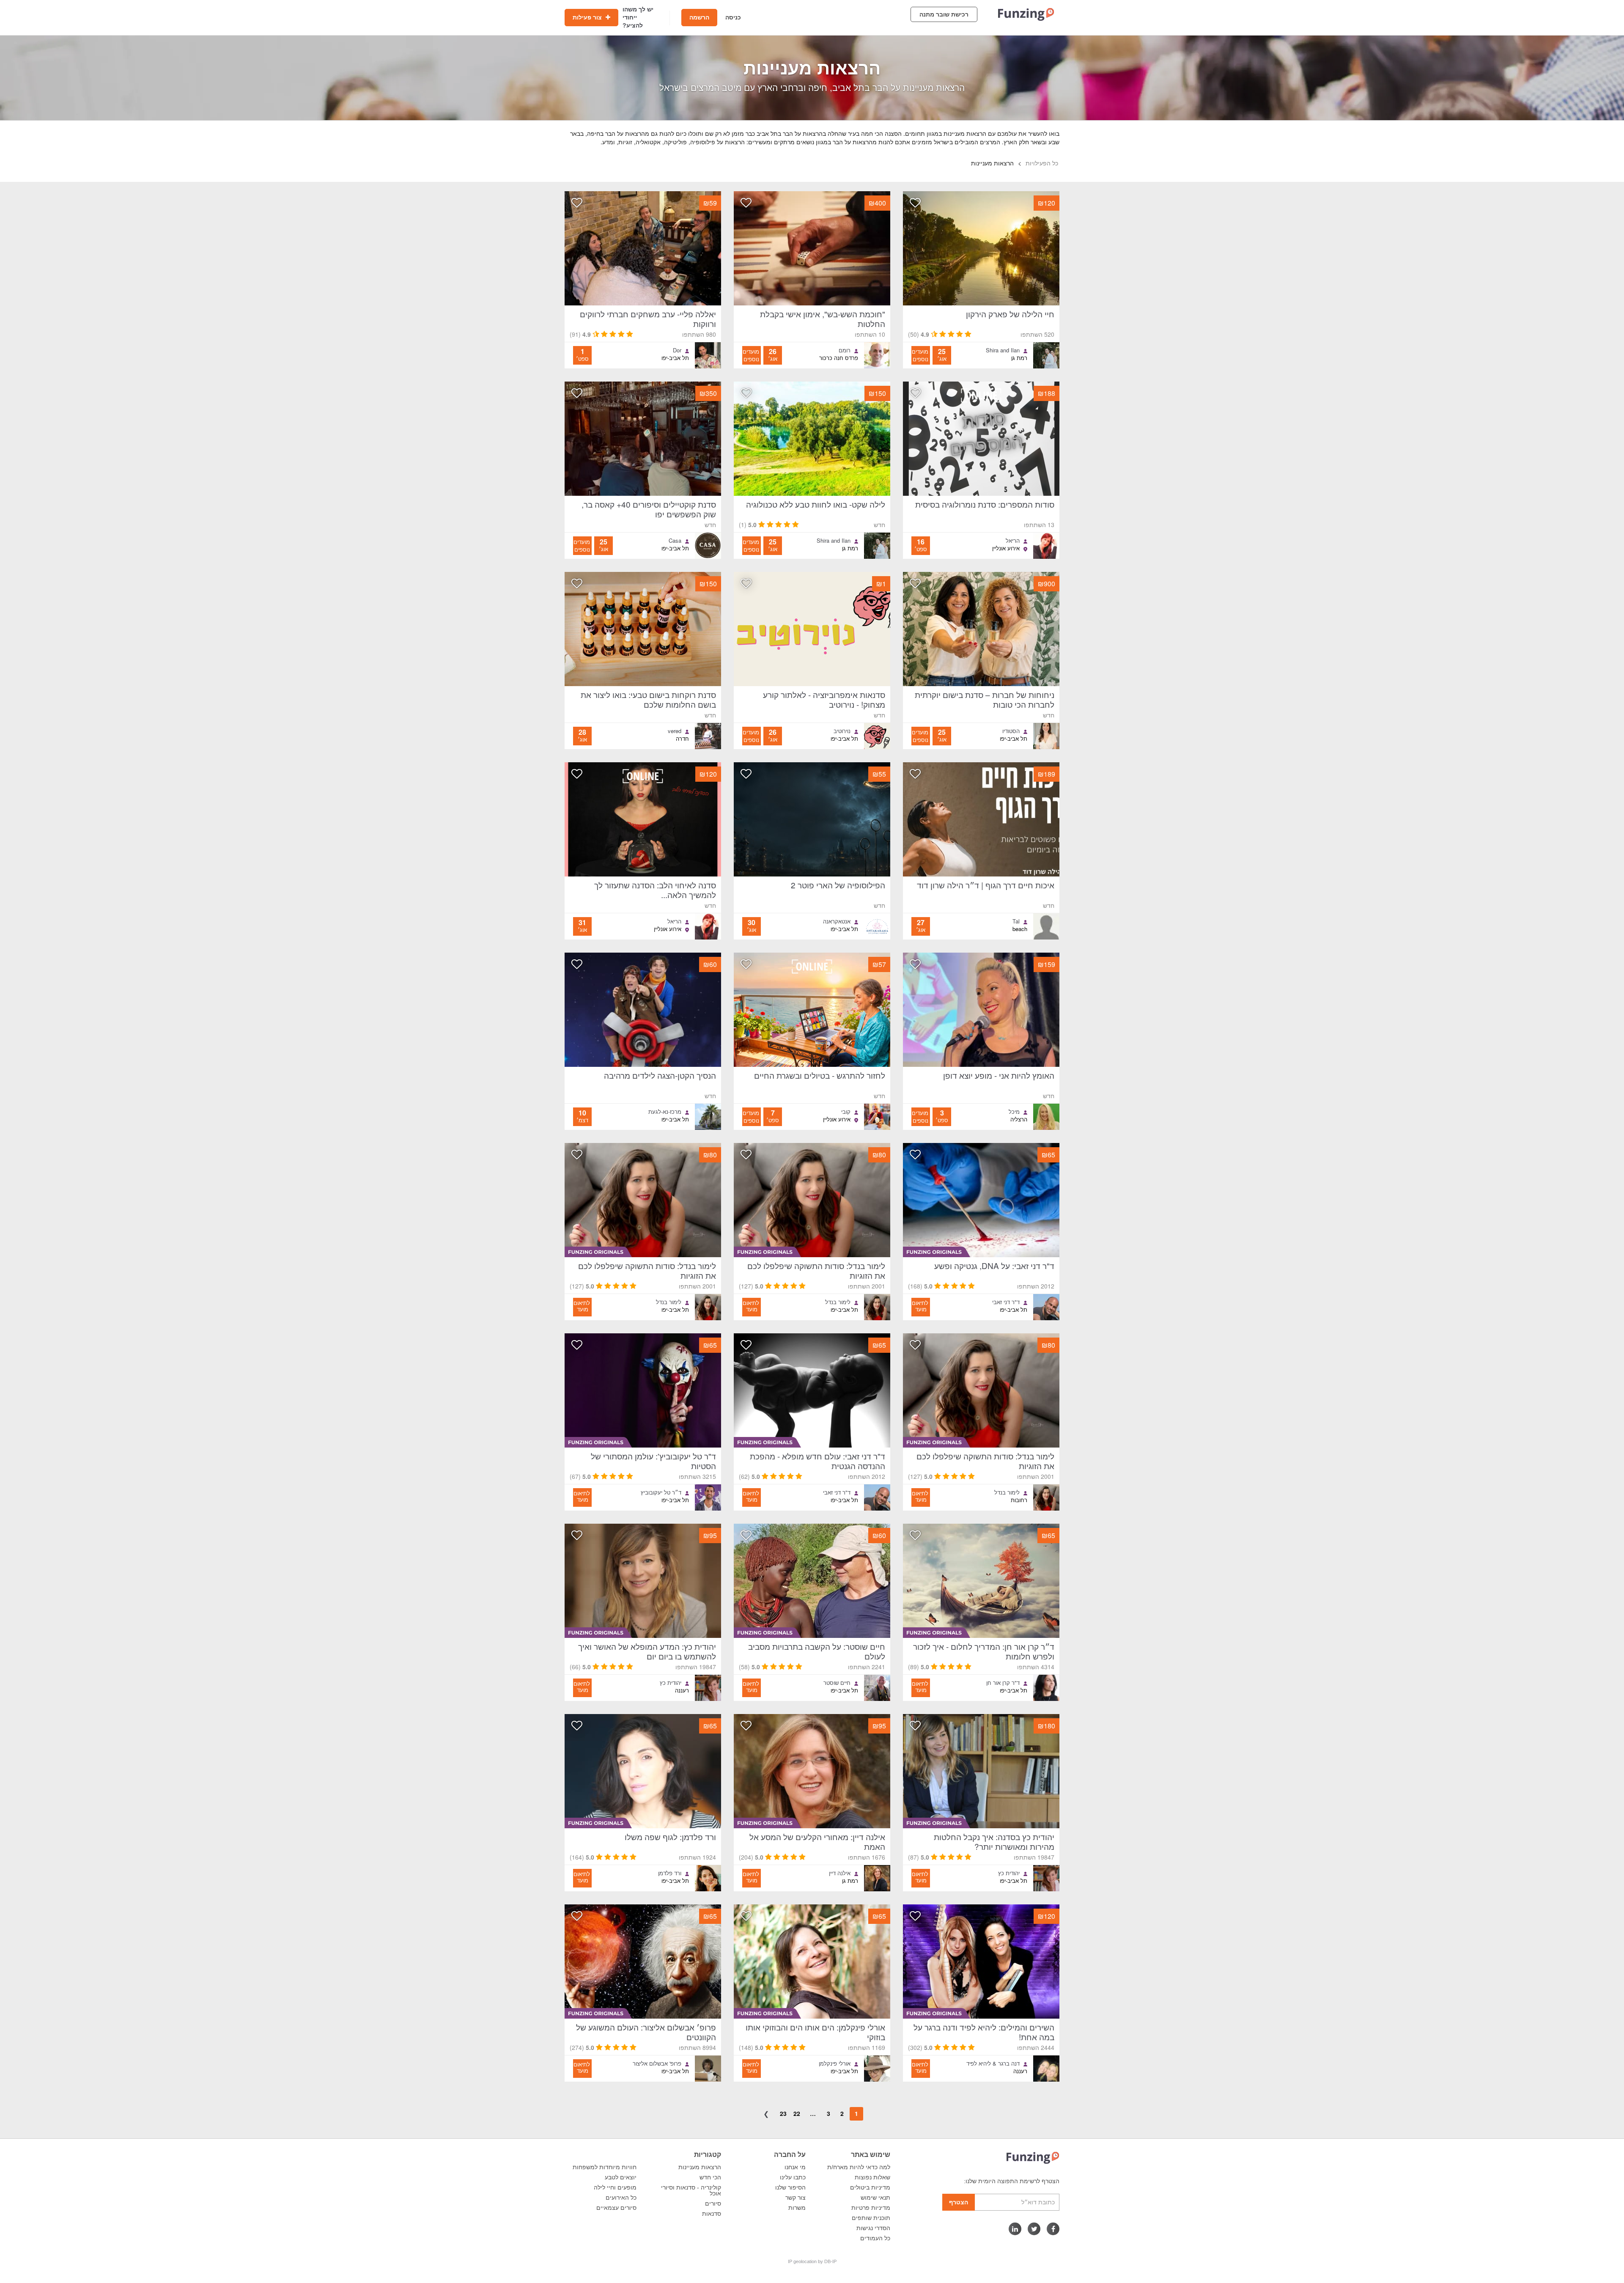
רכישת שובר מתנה (944, 14)
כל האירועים (621, 2198)
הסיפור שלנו (790, 2187)
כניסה (733, 17)
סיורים (713, 2203)
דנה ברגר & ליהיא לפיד (993, 2063)
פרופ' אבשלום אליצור (657, 2063)
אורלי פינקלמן (835, 2063)
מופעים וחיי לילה (615, 2187)
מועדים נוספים (920, 355)
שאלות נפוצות (872, 2177)
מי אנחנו (795, 2167)
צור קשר (796, 2198)
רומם (845, 350)
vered (675, 731)
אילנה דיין (840, 1873)
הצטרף (959, 2202)
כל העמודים (875, 2238)
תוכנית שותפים (871, 2218)
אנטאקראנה (837, 921)
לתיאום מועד (920, 1306)
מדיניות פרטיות (871, 2208)
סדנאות (712, 2214)
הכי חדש (710, 2177)
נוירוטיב (842, 731)
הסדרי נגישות (873, 2228)
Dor (677, 350)
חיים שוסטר (837, 1683)
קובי (846, 1112)
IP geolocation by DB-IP (812, 2261)
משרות (797, 2208)
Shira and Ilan (1003, 350)
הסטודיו (1011, 731)
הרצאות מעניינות (700, 2167)
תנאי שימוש (875, 2198)
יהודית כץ (671, 1683)
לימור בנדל (838, 1302)
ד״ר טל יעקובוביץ (661, 1492)
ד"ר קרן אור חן (1003, 1683)
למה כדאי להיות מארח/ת (859, 2167)
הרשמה (699, 17)
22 (797, 2113)
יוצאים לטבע (621, 2177)
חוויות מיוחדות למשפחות (605, 2167)
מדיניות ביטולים (870, 2187)
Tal (1016, 921)
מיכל (1014, 1112)
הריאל (1013, 541)
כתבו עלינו (793, 2177)
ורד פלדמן (670, 1873)
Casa (675, 541)
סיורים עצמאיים (616, 2208)
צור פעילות (588, 17)
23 (783, 2113)
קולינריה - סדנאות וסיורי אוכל (691, 2190)
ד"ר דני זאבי (1006, 1302)
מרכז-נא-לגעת (665, 1112)
